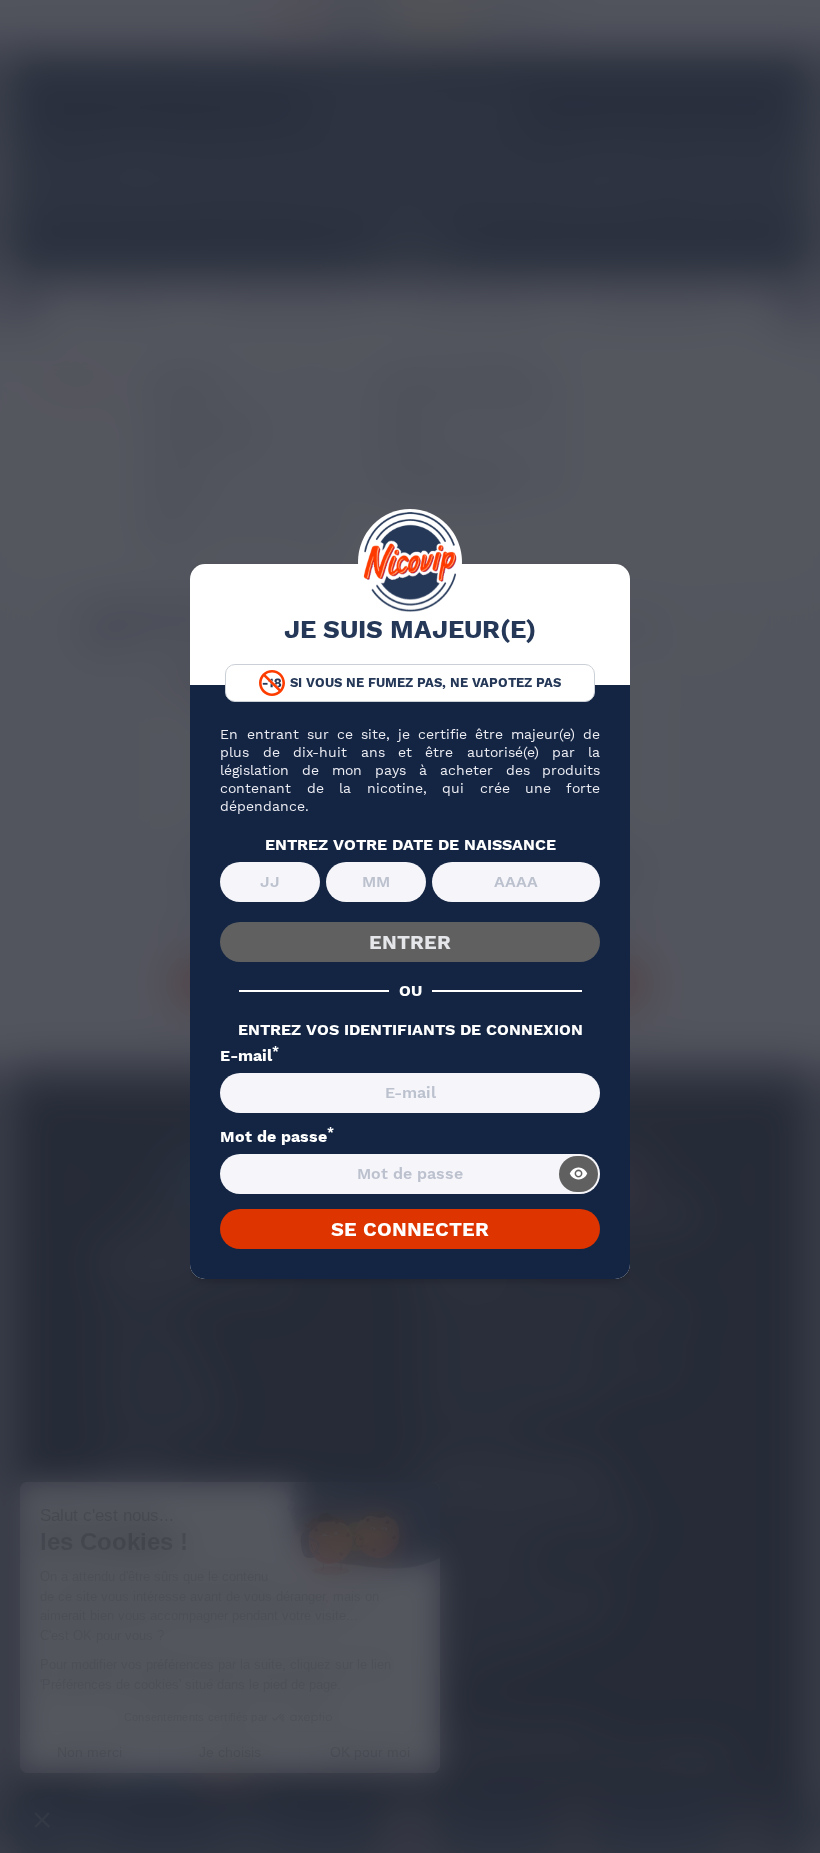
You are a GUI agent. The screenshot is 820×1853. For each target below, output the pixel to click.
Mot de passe (277, 1137)
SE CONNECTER (410, 1229)
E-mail (249, 1056)
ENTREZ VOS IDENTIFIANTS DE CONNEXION (410, 1030)
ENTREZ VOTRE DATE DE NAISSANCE (410, 845)
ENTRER (410, 942)
